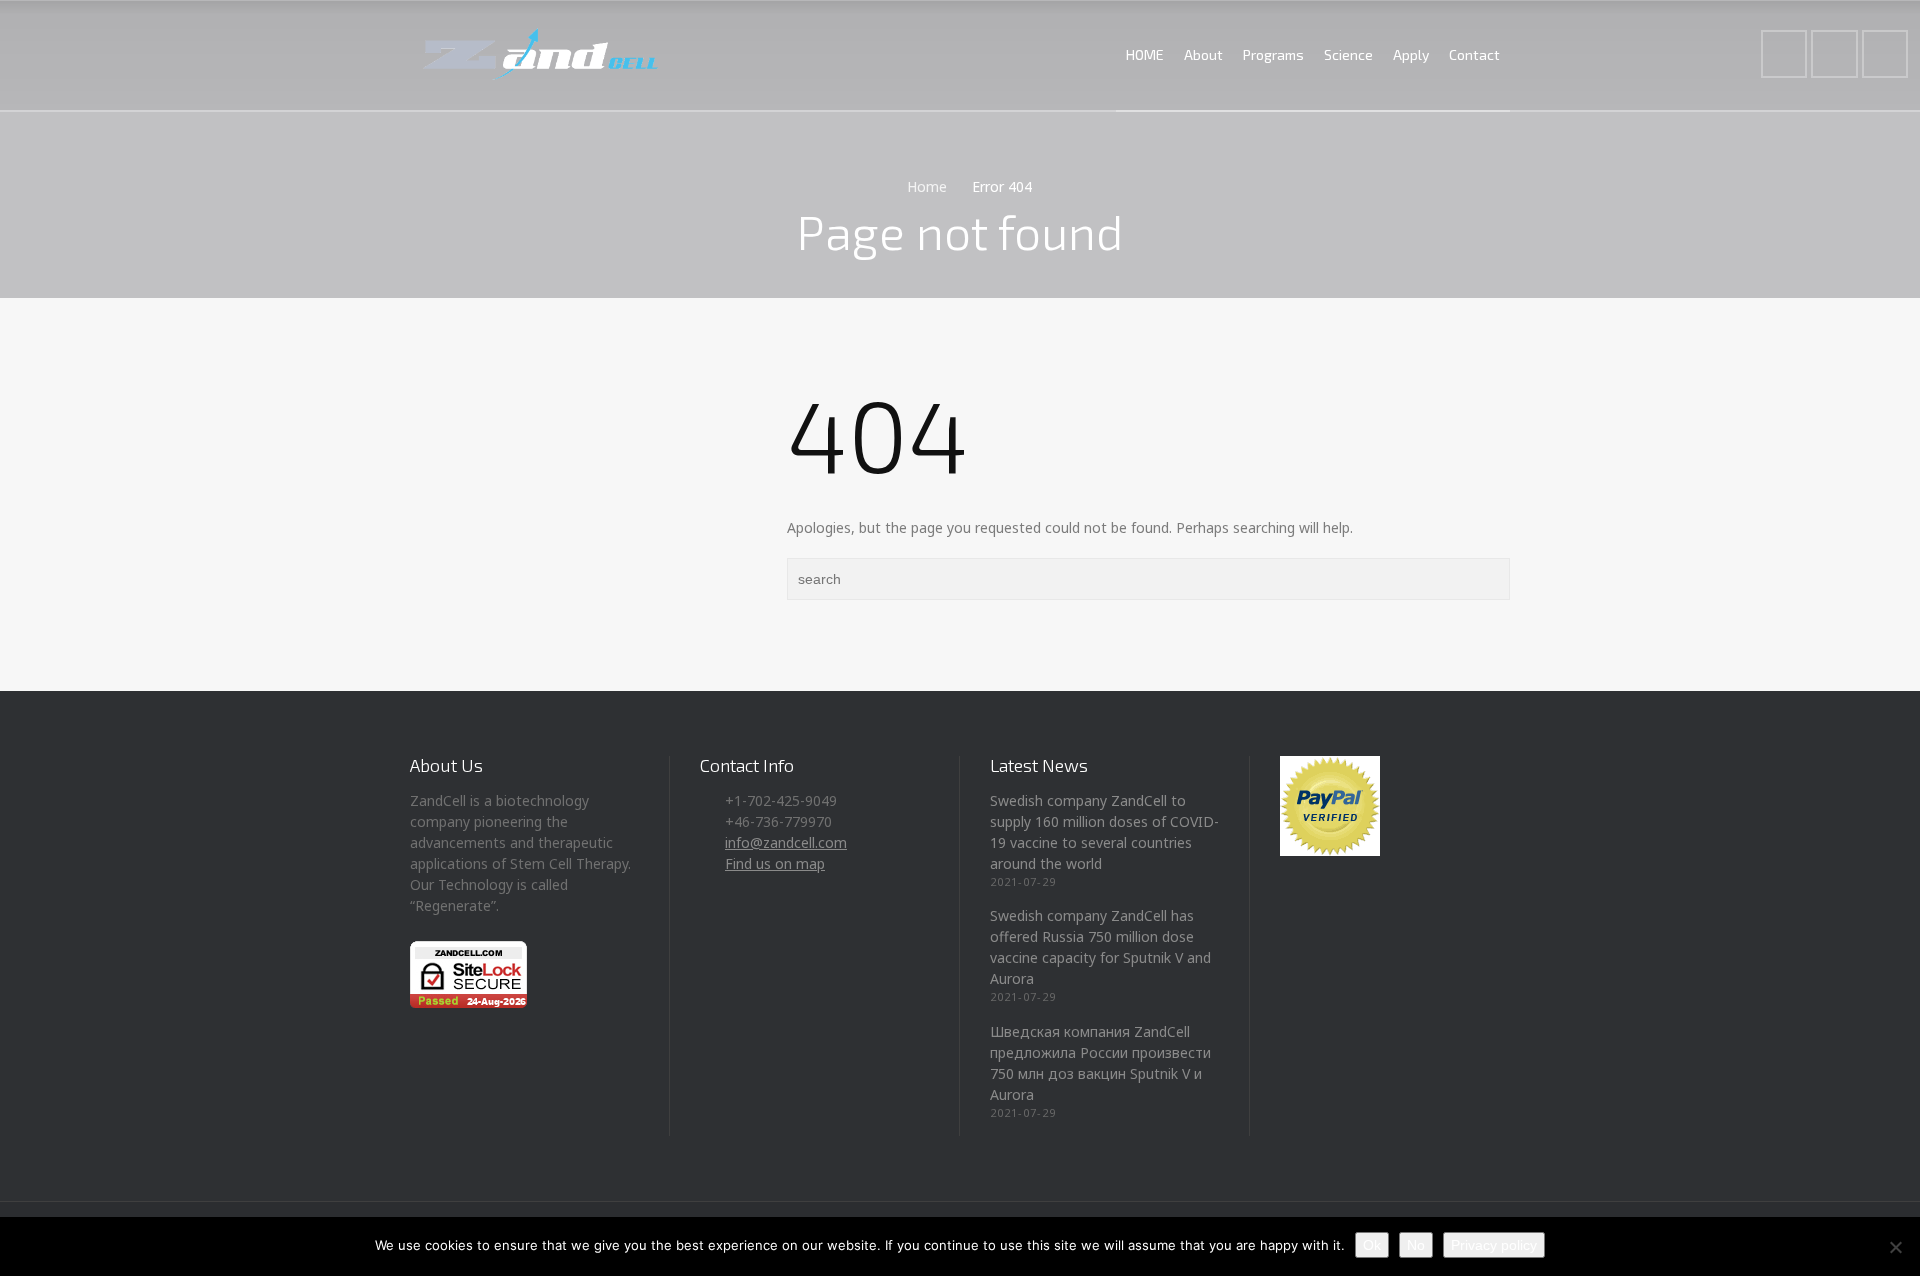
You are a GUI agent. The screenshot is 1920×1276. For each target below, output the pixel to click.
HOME (1145, 54)
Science (1348, 54)
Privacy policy (1494, 1245)
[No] (1895, 1247)
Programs (1273, 54)
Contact (1474, 54)
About (1203, 54)
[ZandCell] (540, 55)
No (1416, 1245)
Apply (1411, 54)
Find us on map (775, 863)
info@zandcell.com (786, 842)
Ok (1372, 1245)
